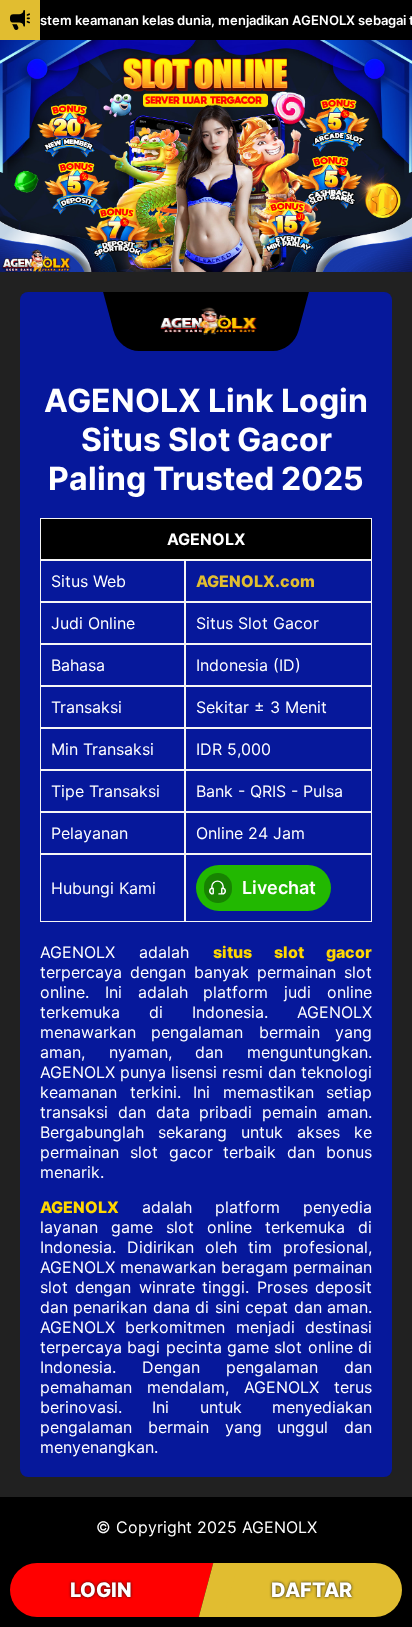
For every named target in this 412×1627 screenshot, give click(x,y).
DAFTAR (311, 1590)
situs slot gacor (292, 952)
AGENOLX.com (255, 581)
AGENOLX (79, 1207)
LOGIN (101, 1590)
